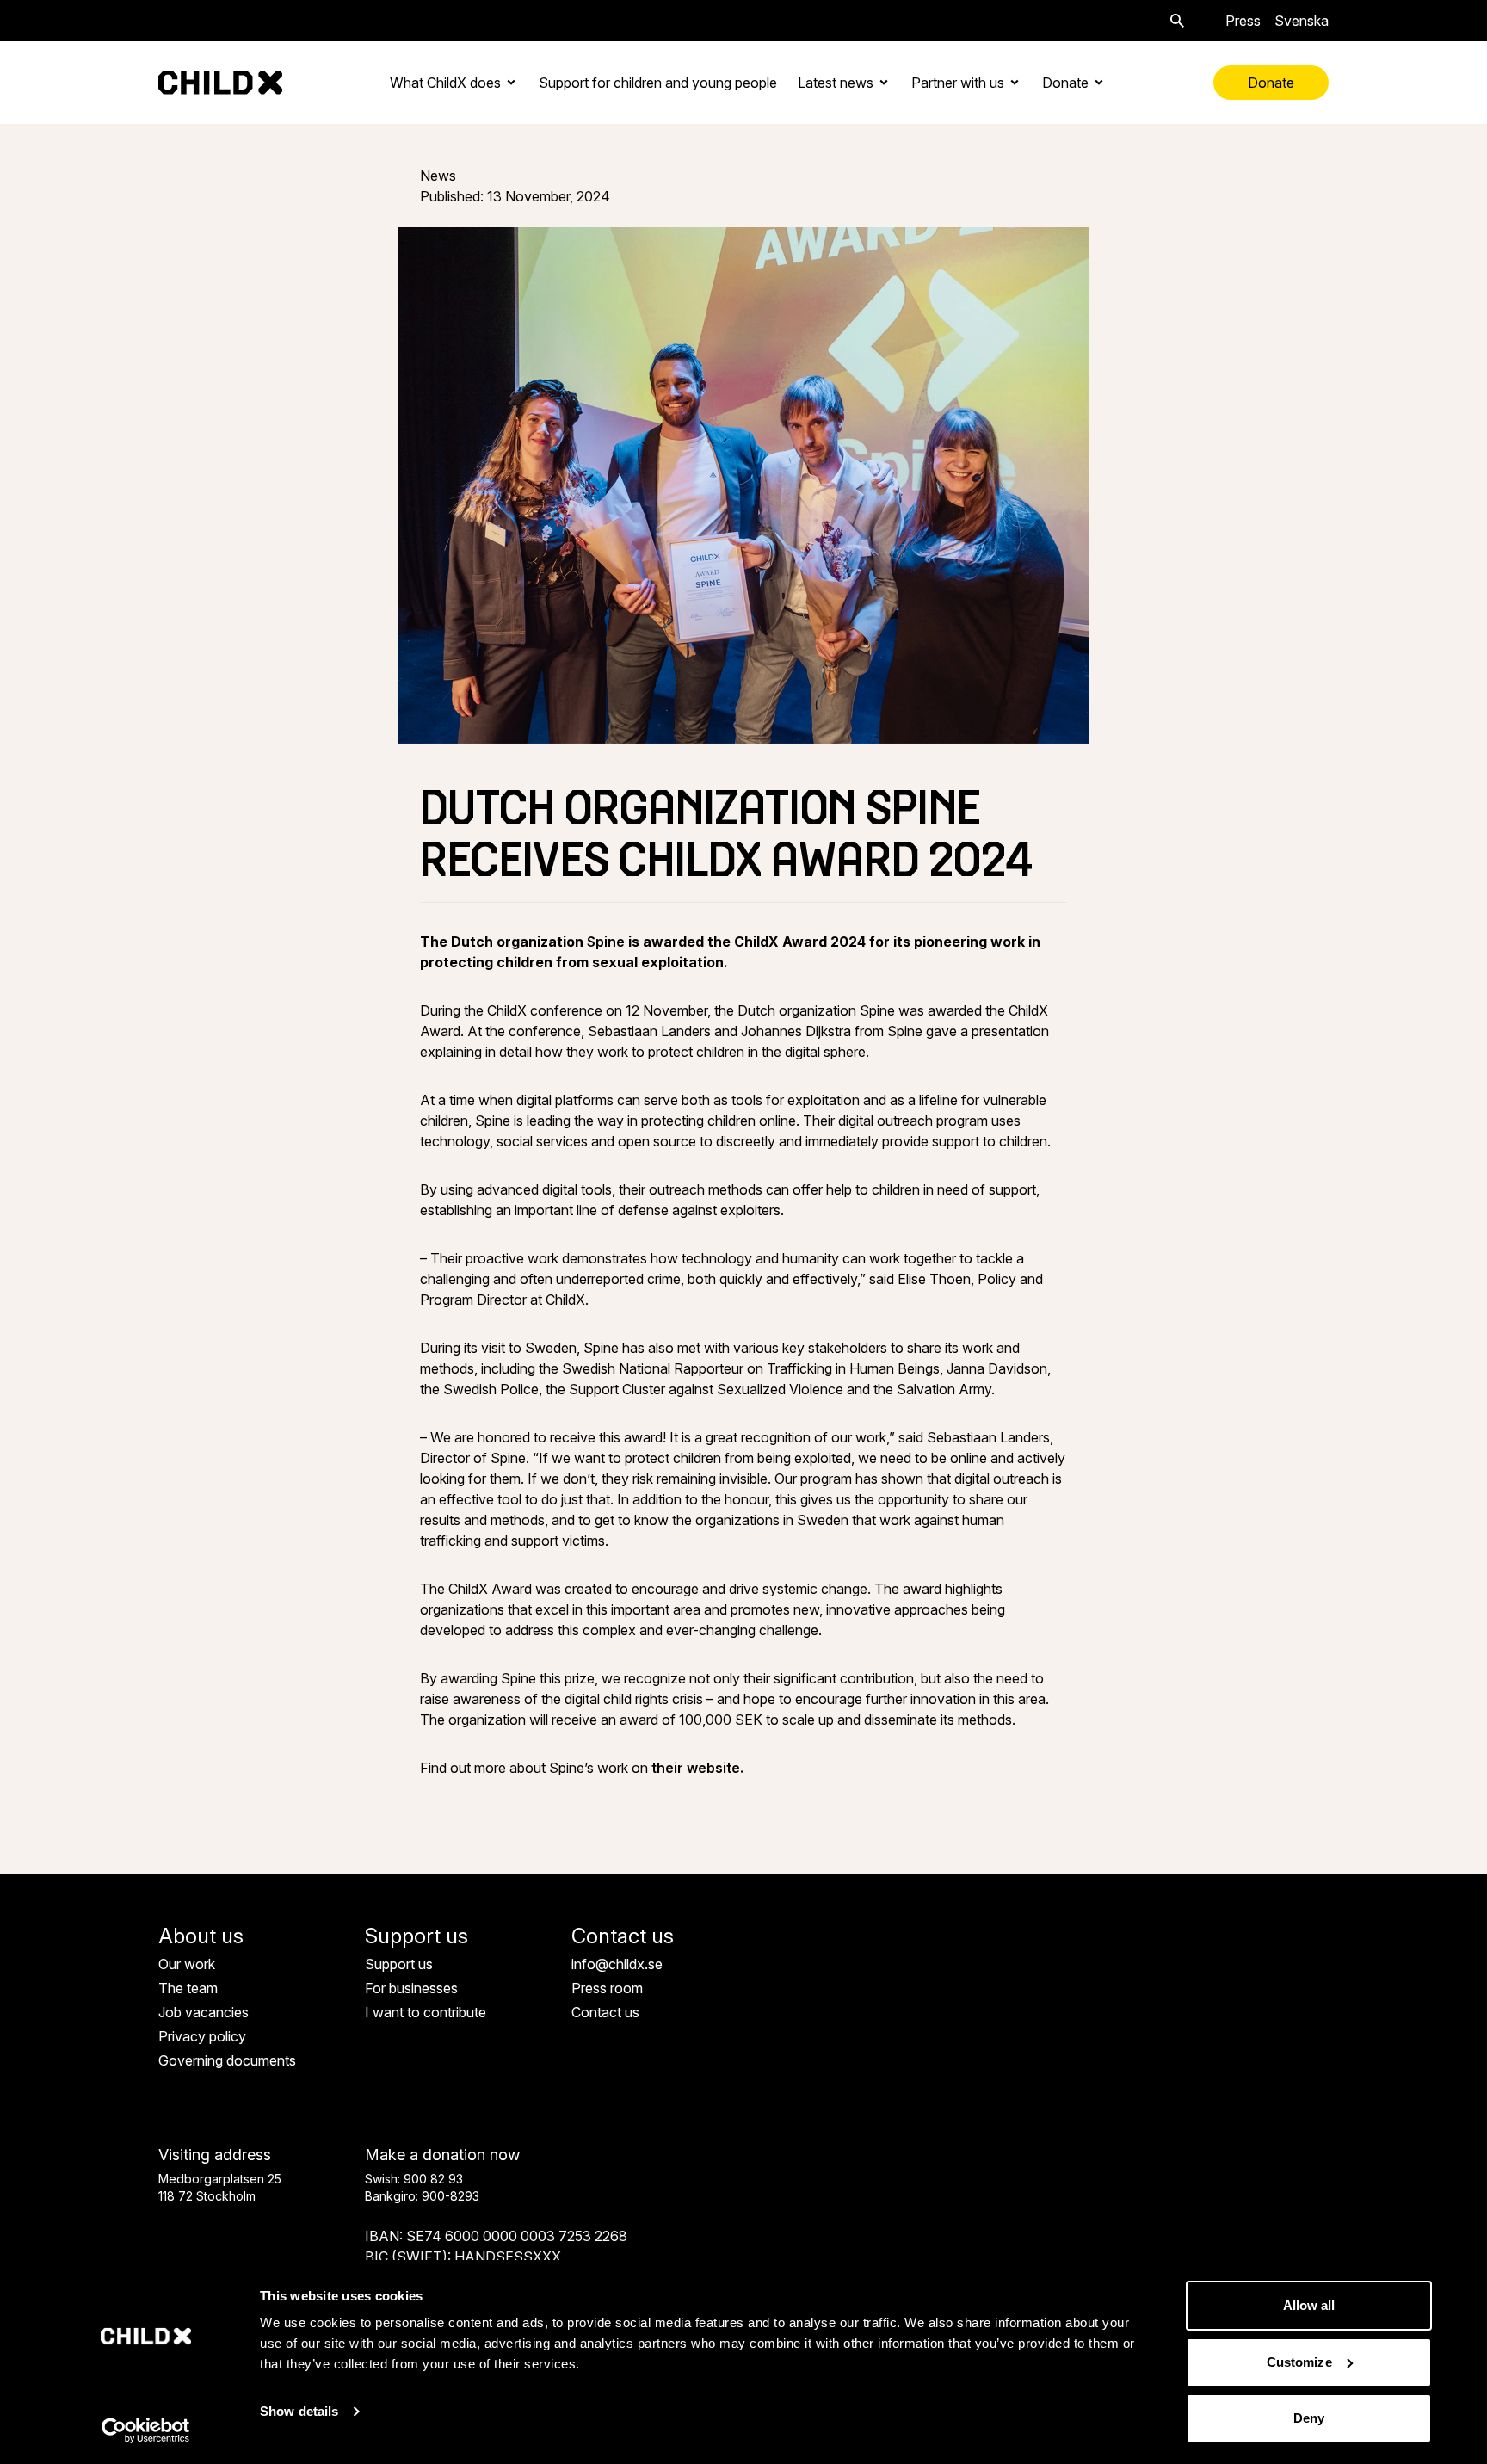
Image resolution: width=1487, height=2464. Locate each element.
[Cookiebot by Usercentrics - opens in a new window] (146, 2430)
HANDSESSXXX (508, 2257)
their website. (697, 1768)
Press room (607, 1988)
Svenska (1302, 21)
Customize (1299, 2362)
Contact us (605, 2012)
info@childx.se (617, 1964)
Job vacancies (204, 2012)
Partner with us (958, 83)
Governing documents (227, 2060)
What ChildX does (445, 83)
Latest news (836, 83)
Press (1243, 21)
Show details (299, 2411)
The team (188, 1988)
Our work (187, 1964)
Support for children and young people (658, 83)
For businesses (411, 1988)
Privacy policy (202, 2036)
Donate (1065, 83)
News (438, 176)
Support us (399, 1964)
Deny (1309, 2418)
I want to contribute (426, 2012)
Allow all (1309, 2305)
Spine (606, 942)
